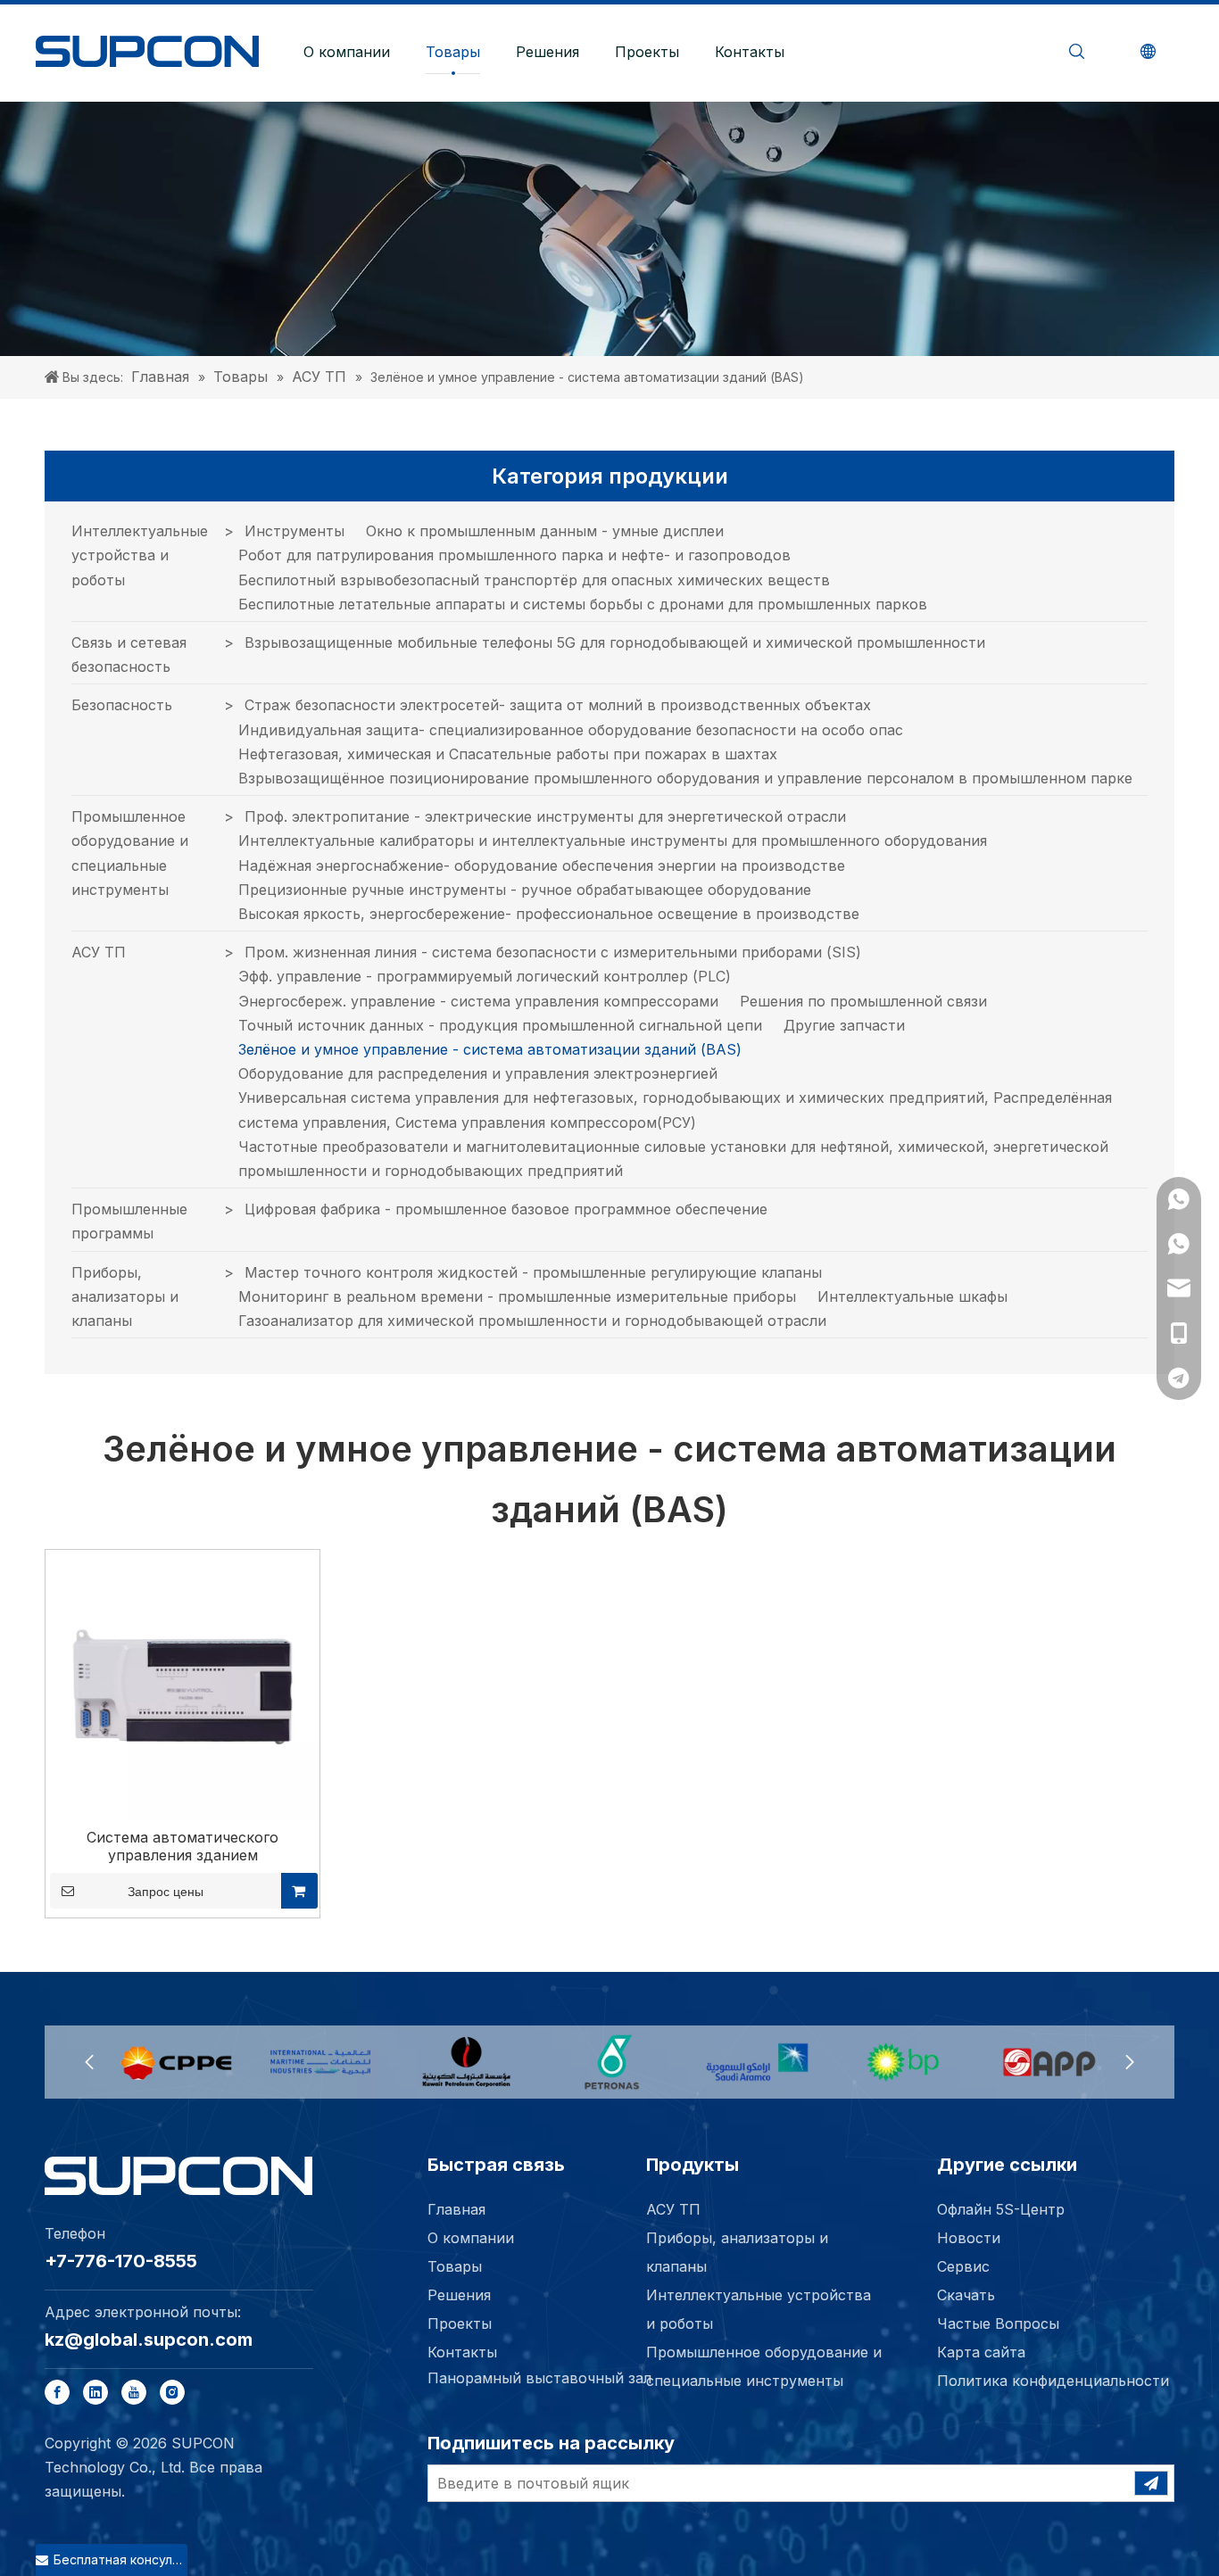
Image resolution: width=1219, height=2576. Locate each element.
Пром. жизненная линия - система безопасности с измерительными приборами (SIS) (553, 952)
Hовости (969, 2238)
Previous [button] (89, 2062)
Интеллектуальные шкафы (912, 1296)
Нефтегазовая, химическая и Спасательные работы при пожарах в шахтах (508, 754)
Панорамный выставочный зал (539, 2378)
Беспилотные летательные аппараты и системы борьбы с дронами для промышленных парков (583, 604)
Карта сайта (981, 2352)
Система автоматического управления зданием (182, 1846)
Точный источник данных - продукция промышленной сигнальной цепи (500, 1025)
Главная (456, 2209)
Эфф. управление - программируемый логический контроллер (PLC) (485, 976)
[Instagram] (172, 2392)
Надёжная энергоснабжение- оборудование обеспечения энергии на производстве (542, 866)
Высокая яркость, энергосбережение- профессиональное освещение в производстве (549, 914)
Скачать (966, 2295)
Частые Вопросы (998, 2323)
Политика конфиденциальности (1053, 2381)
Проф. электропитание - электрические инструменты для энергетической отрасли (545, 816)
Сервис (963, 2266)
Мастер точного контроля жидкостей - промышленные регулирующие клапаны (533, 1272)
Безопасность (122, 705)
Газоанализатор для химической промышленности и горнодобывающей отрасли (532, 1321)
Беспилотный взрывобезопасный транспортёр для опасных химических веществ (534, 580)
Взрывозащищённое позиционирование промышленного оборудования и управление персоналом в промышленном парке (685, 778)
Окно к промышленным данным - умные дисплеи (545, 531)
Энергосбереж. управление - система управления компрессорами (478, 1001)
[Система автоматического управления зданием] (182, 1686)
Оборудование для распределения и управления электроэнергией (478, 1073)
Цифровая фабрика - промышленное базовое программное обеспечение (506, 1209)
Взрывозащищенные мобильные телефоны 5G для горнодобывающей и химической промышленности (615, 642)
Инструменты (294, 531)
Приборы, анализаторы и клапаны (125, 1296)
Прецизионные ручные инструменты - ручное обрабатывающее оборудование (525, 890)
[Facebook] (57, 2392)
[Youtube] (134, 2392)
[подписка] (1151, 2483)
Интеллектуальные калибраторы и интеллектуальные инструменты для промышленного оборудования (613, 841)
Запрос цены (166, 1892)
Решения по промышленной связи (863, 1001)
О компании (347, 52)
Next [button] (1130, 2062)
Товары (453, 52)
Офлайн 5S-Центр (1001, 2209)
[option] (175, 2062)
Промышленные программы (129, 1221)
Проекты (647, 52)
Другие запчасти (844, 1025)
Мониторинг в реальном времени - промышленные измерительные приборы (517, 1296)
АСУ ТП (99, 952)
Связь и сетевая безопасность (129, 654)
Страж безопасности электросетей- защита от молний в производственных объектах (558, 705)
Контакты (750, 52)
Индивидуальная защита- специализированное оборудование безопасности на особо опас (571, 730)
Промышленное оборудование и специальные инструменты (130, 853)
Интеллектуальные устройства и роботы (140, 555)
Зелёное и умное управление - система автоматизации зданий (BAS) (490, 1049)
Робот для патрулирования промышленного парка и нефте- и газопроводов (514, 555)
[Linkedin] (95, 2392)
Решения (547, 52)
